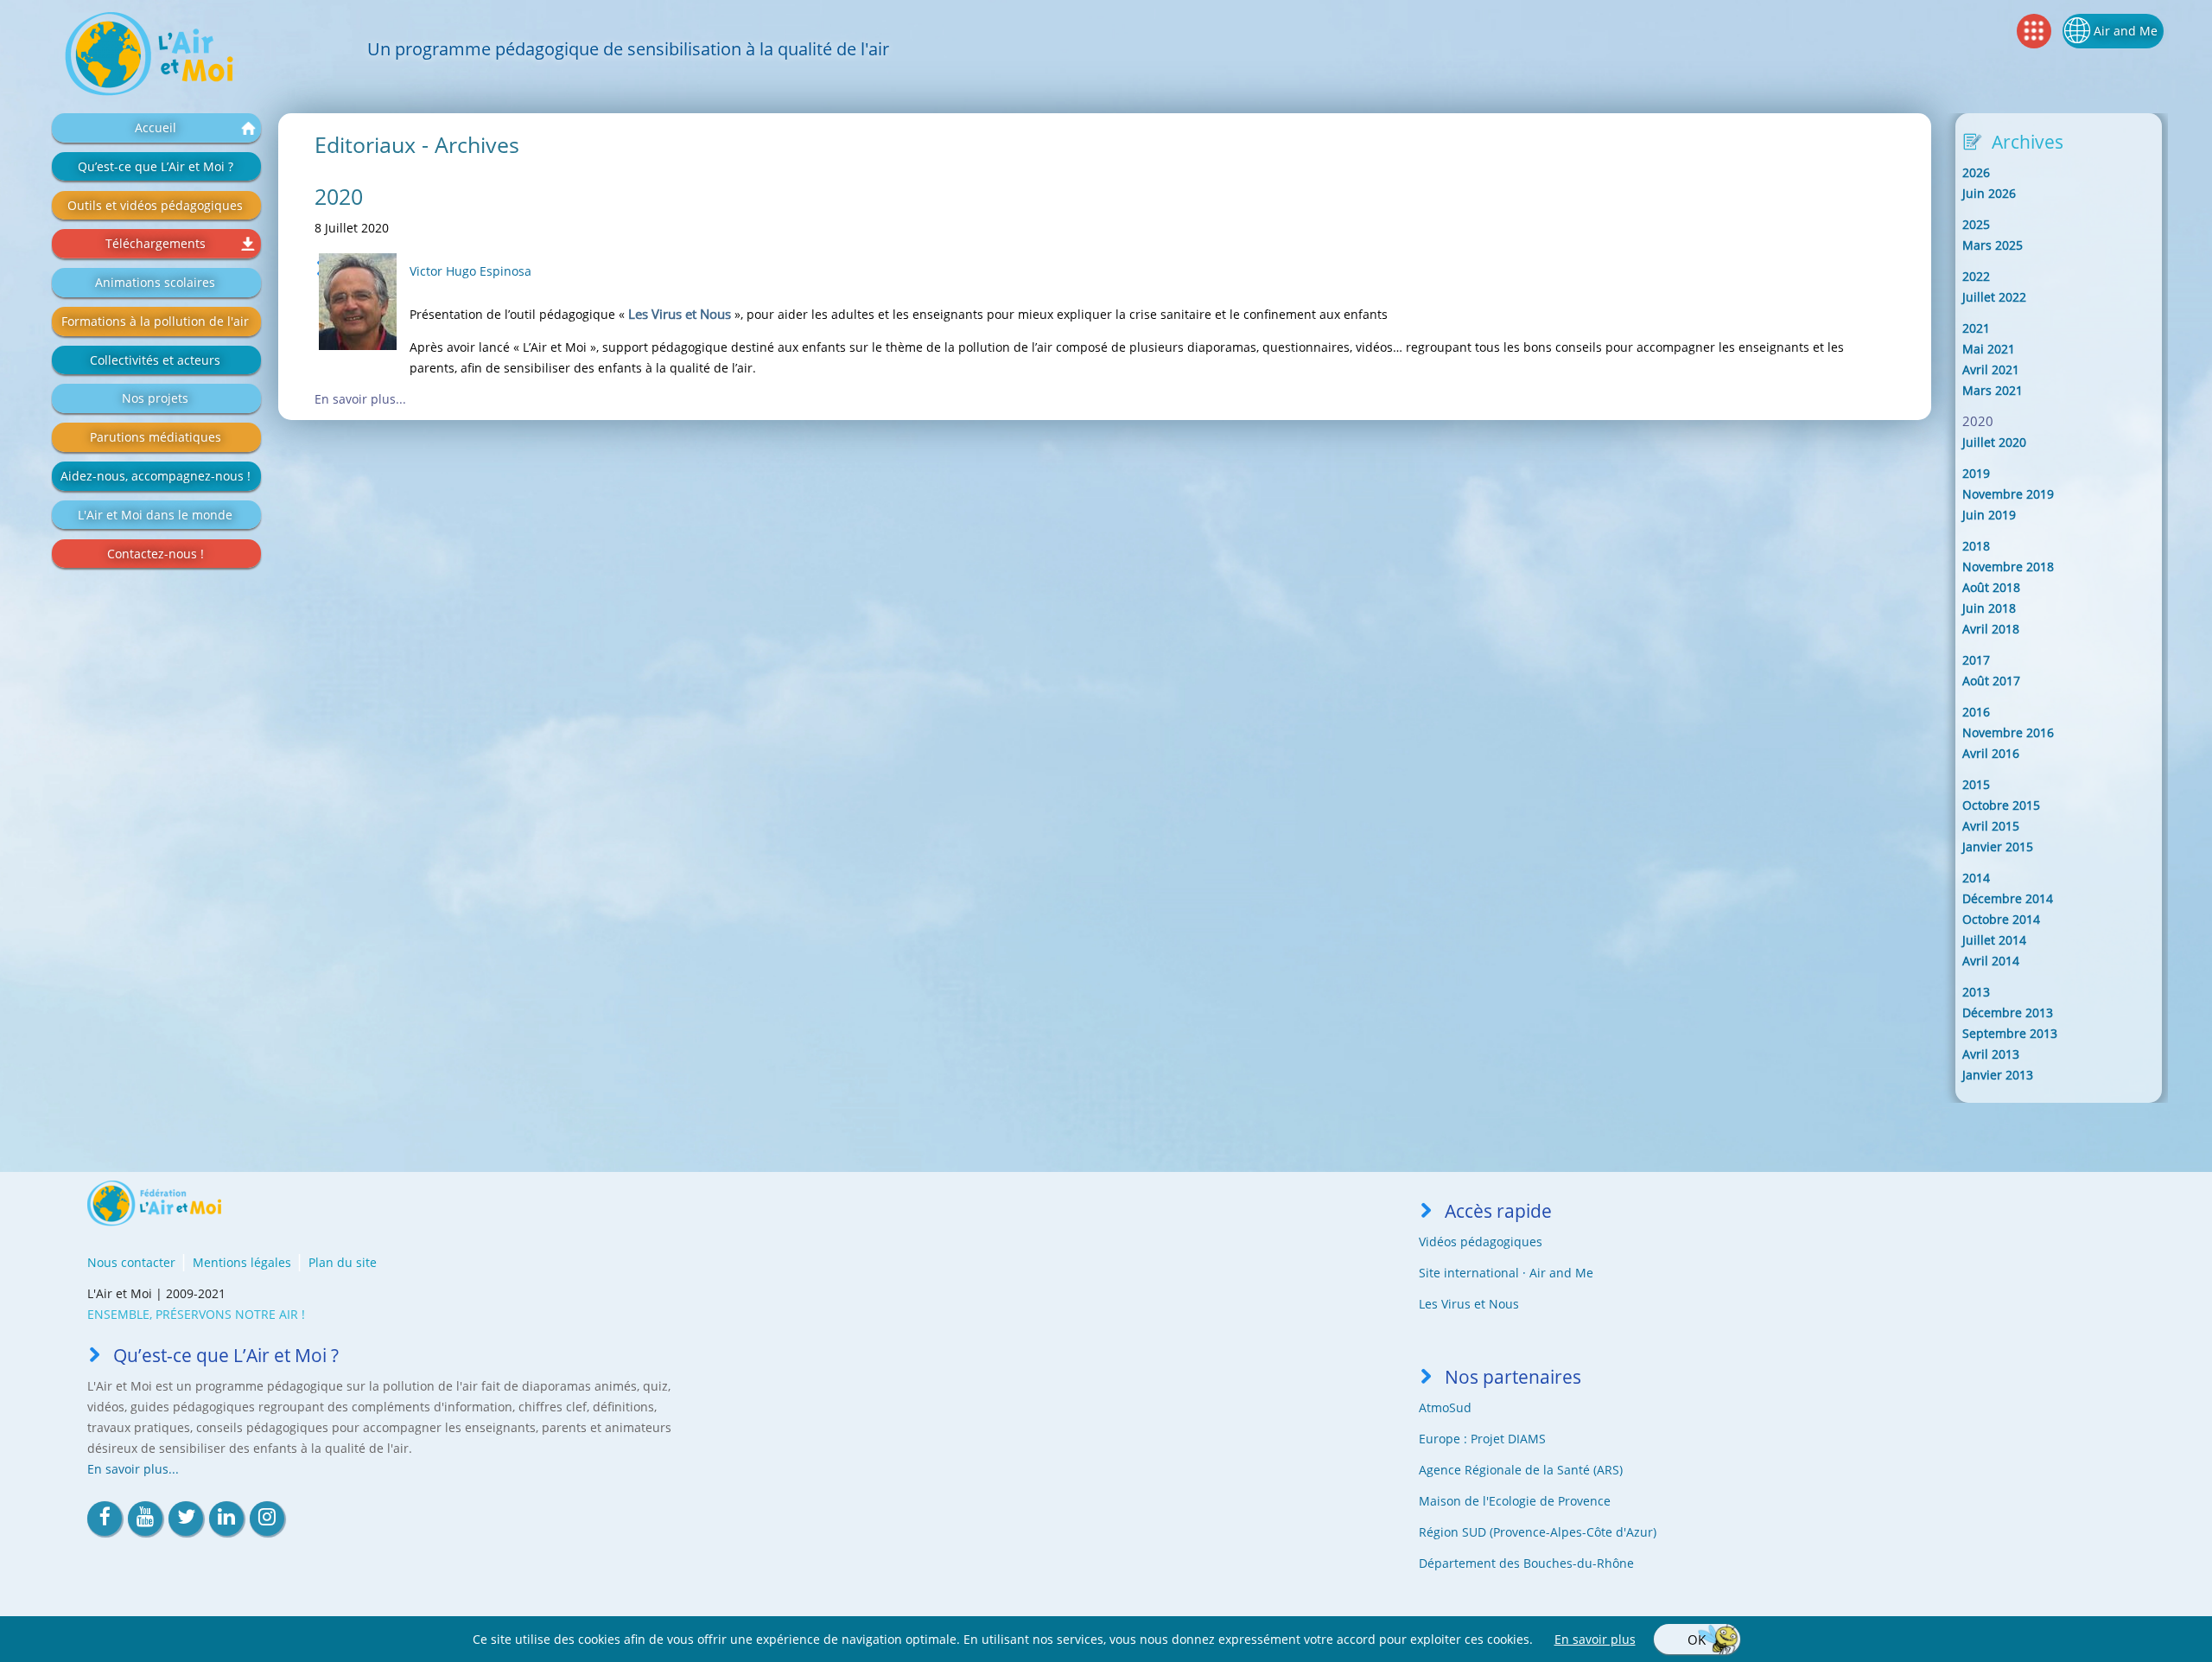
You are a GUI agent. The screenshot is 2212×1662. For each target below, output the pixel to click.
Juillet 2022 (1994, 297)
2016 (1976, 712)
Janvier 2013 (1998, 1075)
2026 (1976, 172)
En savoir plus (1595, 1639)
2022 (1976, 276)
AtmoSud (1445, 1407)
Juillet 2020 (1994, 442)
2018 (1976, 546)
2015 (1976, 784)
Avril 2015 (1991, 826)
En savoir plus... (360, 399)
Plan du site (343, 1262)
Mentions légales (242, 1262)
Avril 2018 (1991, 629)
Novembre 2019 (2008, 494)
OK (1697, 1640)
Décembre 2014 (2008, 898)
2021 (1976, 328)
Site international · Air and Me (1506, 1273)
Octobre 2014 (2001, 919)
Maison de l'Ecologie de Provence (1515, 1501)
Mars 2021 (1993, 390)
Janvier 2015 (1998, 847)
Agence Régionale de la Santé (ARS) (1521, 1470)
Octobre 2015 (2001, 805)
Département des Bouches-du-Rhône (1526, 1563)
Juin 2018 (1989, 608)
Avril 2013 (1991, 1054)
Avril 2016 (1991, 753)
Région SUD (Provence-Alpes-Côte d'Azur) (1538, 1532)
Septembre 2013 (2010, 1033)
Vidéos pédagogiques (1481, 1242)
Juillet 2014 (1994, 940)
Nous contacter (131, 1262)
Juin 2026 (1989, 193)
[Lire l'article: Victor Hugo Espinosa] (358, 302)
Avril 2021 (1991, 369)
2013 (1976, 992)
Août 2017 (1991, 681)
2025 (1976, 224)
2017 (1976, 660)
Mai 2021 (1989, 349)
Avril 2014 (1991, 961)
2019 (1976, 473)
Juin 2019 (1989, 515)
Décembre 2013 (2008, 1012)
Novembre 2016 (2008, 732)
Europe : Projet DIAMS (1482, 1439)
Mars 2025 (1993, 245)
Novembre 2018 (2008, 567)
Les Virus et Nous (1469, 1304)
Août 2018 (1991, 587)
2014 (1976, 878)
